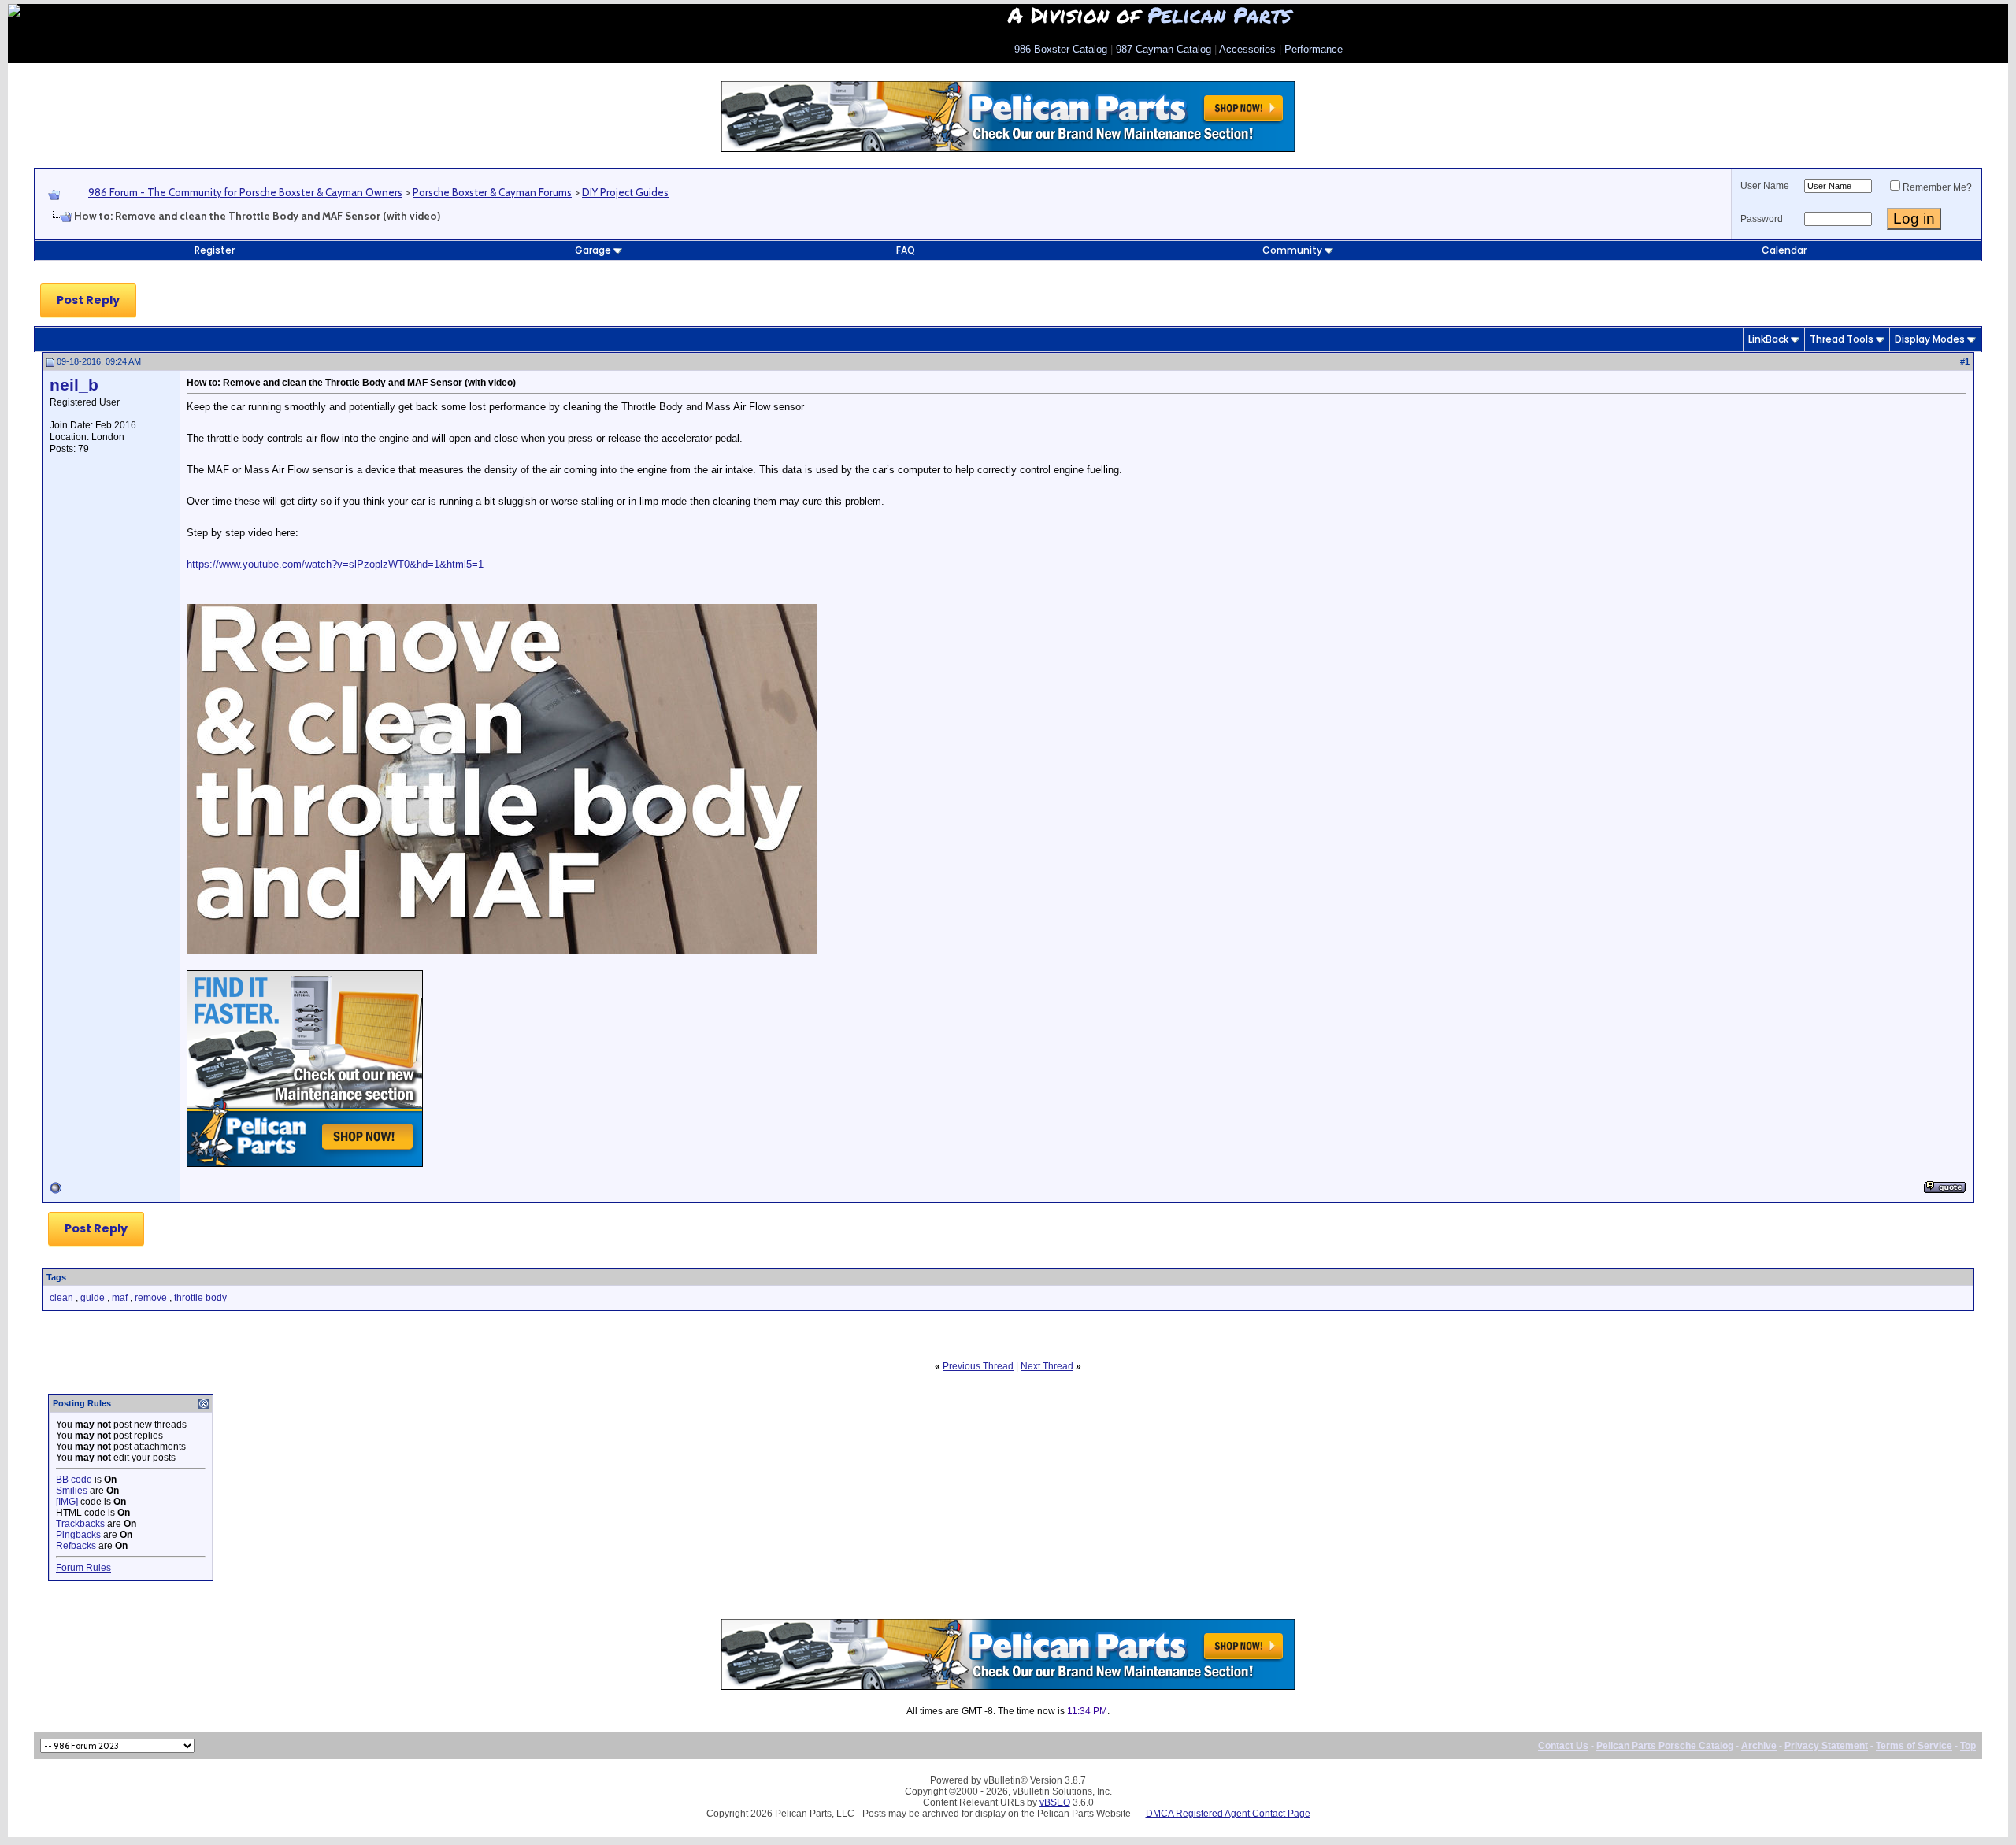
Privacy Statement (1826, 1746)
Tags (56, 1277)
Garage (593, 250)
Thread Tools (1842, 339)
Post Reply (88, 300)
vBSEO (1055, 1802)
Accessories (1247, 49)
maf (120, 1298)
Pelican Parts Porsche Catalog (1665, 1746)
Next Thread (1047, 1366)
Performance (1314, 49)
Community (1292, 250)
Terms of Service (1914, 1746)
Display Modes (1930, 339)
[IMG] (67, 1502)
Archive (1759, 1746)
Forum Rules (83, 1568)
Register (215, 250)
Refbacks (76, 1546)
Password (1762, 219)
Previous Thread (978, 1366)
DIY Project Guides (625, 192)
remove (151, 1298)
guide (93, 1298)
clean (61, 1298)
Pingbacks (78, 1535)
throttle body (200, 1298)
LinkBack (1768, 339)
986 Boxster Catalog (1061, 49)
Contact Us (1563, 1746)
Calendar (1784, 250)
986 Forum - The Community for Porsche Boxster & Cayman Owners (245, 192)
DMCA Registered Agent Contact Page (1228, 1814)
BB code (74, 1480)
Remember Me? (1937, 187)
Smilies (72, 1491)
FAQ (906, 250)
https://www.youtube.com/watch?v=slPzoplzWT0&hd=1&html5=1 (335, 564)
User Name (1765, 186)
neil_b (74, 385)
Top (1968, 1746)
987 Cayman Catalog (1164, 49)
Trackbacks (80, 1524)
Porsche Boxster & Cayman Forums (492, 192)
